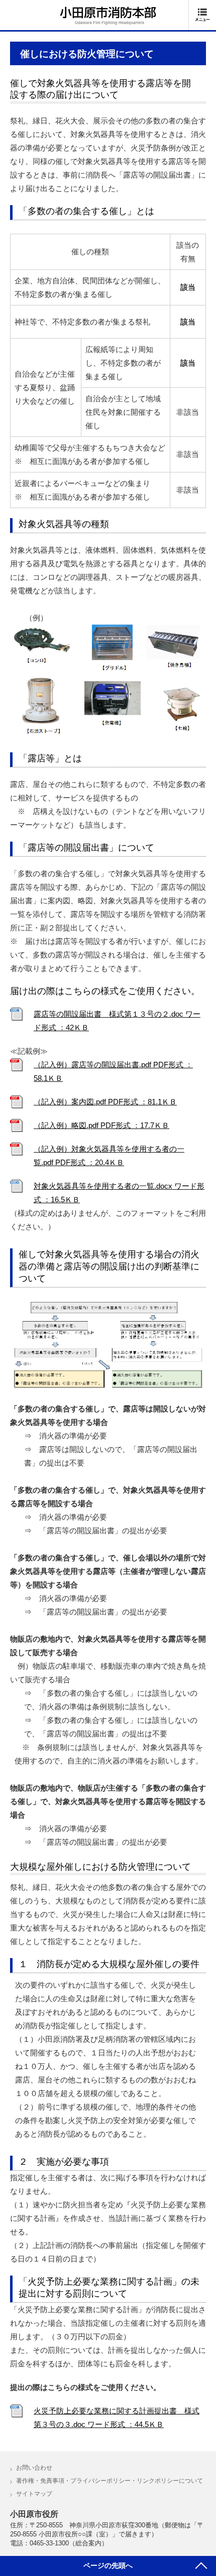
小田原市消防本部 (108, 16)
